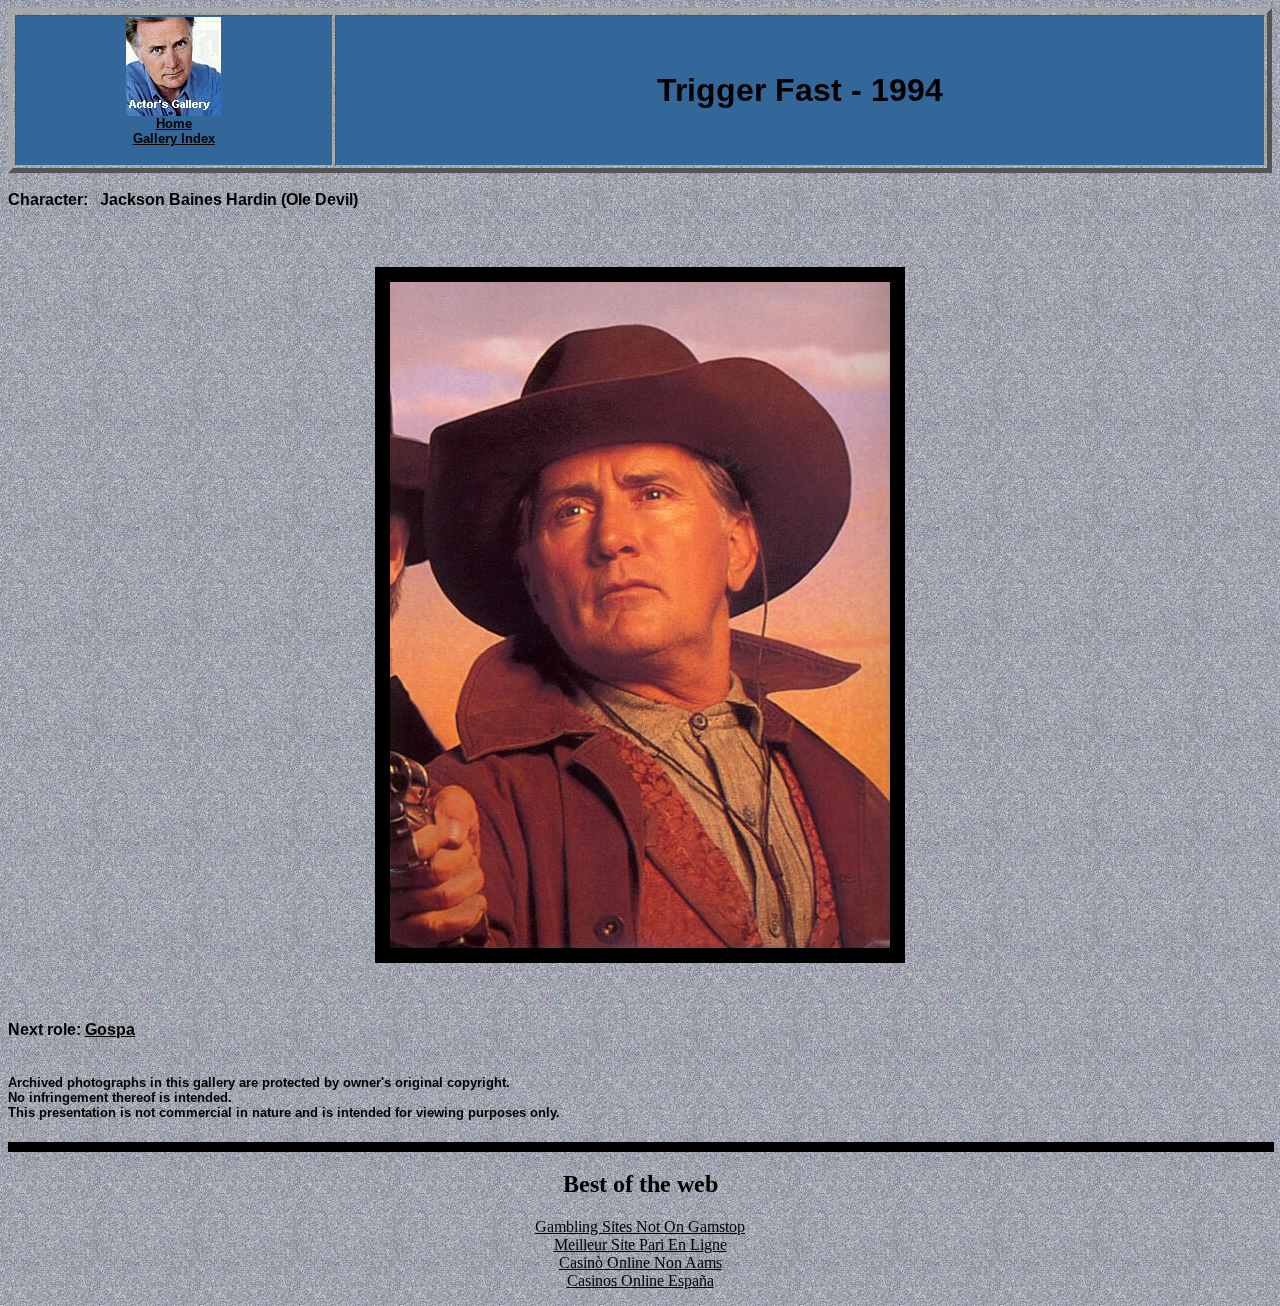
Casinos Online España (640, 1280)
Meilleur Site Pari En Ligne (640, 1244)
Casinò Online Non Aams (640, 1262)
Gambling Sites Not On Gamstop (640, 1226)
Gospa (110, 1029)
